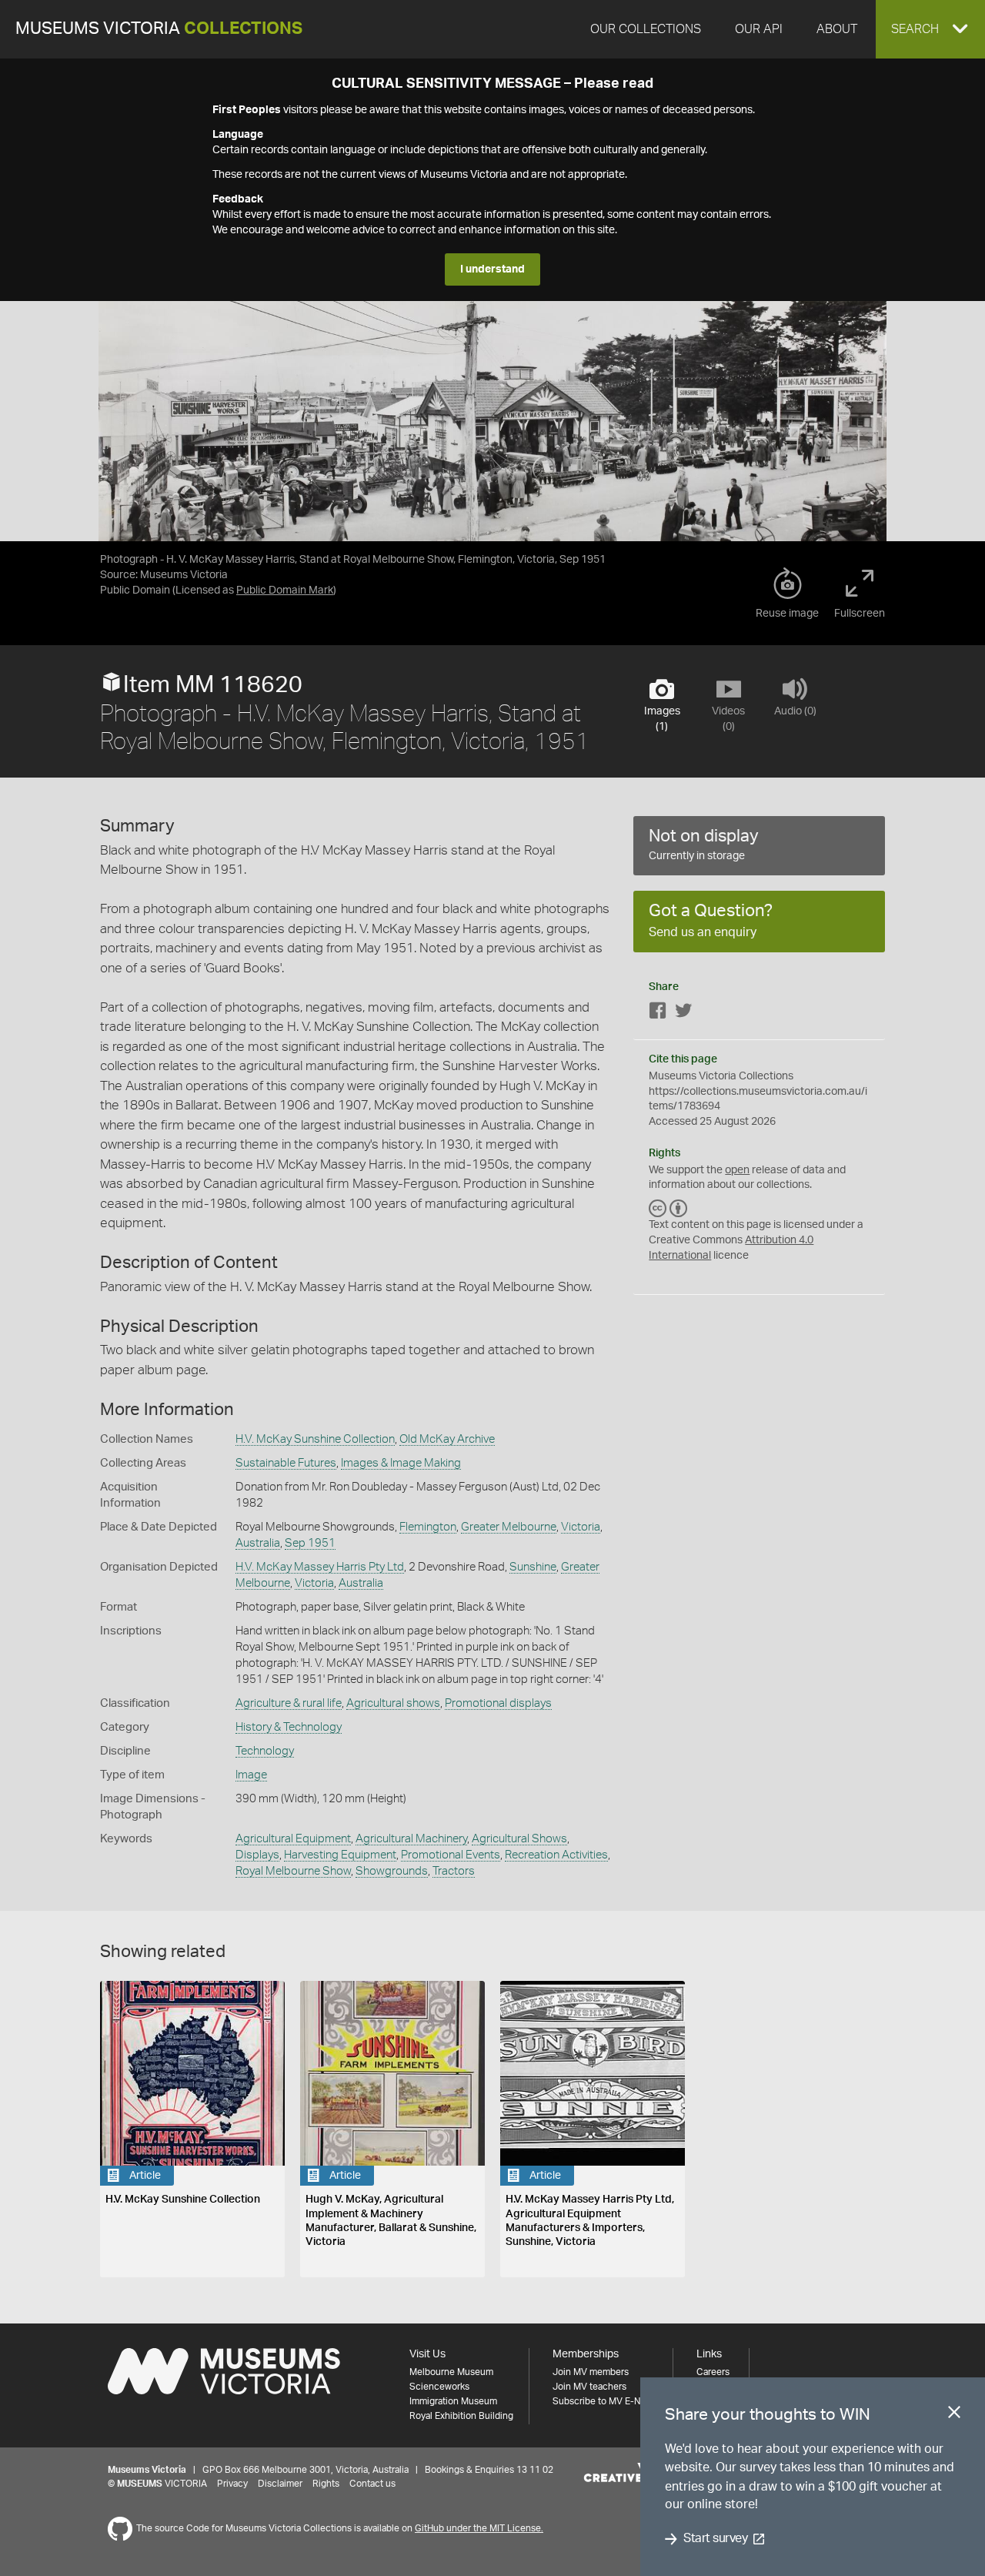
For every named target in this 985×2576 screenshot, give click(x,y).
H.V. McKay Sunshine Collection (315, 1439)
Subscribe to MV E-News (605, 2401)
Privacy (232, 2484)
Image (251, 1775)
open (737, 1170)
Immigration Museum (453, 2401)
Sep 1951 (310, 1543)
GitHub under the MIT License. (479, 2528)
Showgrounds (392, 1871)
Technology (265, 1751)
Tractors (454, 1871)
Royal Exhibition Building (461, 2416)
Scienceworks (439, 2387)
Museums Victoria (159, 29)
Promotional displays (498, 1703)
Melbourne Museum (451, 2372)
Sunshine (533, 1567)
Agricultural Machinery (411, 1839)
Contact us (372, 2484)
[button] (930, 29)
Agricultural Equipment (293, 1839)
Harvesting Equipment (340, 1855)
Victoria (581, 1527)
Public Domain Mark (285, 590)
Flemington (428, 1527)
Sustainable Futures (286, 1463)
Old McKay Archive (447, 1439)
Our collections (646, 29)
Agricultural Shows (519, 1839)
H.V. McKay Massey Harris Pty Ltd (320, 1567)
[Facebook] (658, 1014)
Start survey (715, 2539)
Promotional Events (451, 1855)
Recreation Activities (556, 1855)
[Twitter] (683, 1014)
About (837, 29)
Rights (326, 2484)
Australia (258, 1543)
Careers (713, 2372)
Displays (257, 1855)
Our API (759, 29)
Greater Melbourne (509, 1527)
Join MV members (591, 2372)
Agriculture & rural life (289, 1703)
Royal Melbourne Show (293, 1871)
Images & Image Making (401, 1463)
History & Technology (289, 1727)
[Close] (954, 2415)
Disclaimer (280, 2484)
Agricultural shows (393, 1703)
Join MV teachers (589, 2387)
